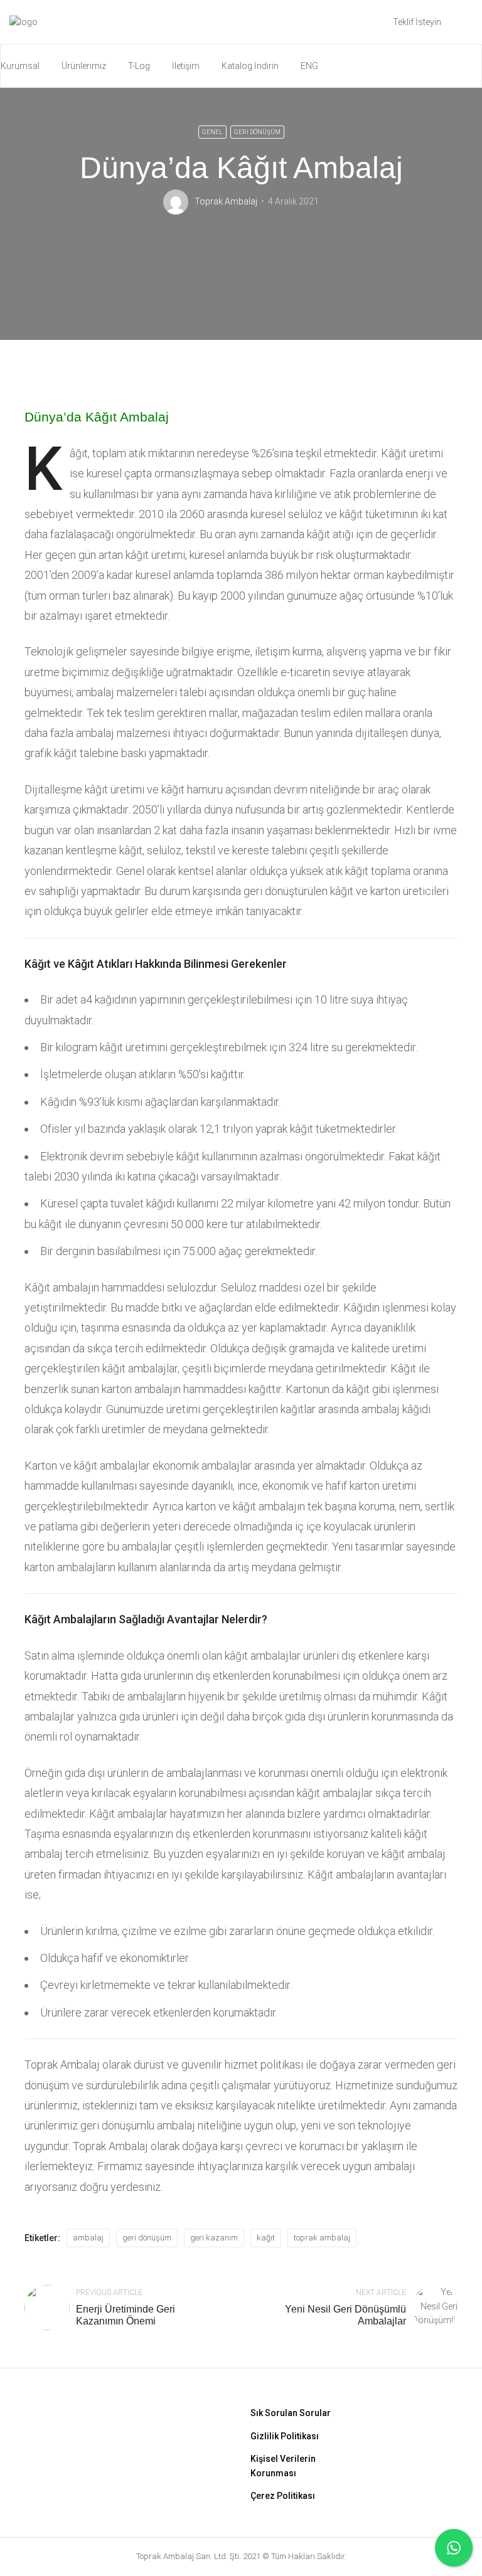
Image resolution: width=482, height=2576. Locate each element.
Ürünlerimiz (84, 66)
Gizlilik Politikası (285, 2436)
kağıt (266, 2238)
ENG (309, 66)
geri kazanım (214, 2238)
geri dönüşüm (147, 2238)
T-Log (139, 66)
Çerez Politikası (283, 2496)
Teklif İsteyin (417, 22)
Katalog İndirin (250, 66)
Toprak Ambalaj (226, 201)
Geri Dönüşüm (257, 132)
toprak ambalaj (322, 2238)
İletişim (186, 66)
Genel (212, 132)
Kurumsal (20, 66)
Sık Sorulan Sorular (291, 2413)
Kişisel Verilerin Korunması (283, 2466)
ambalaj (88, 2238)
